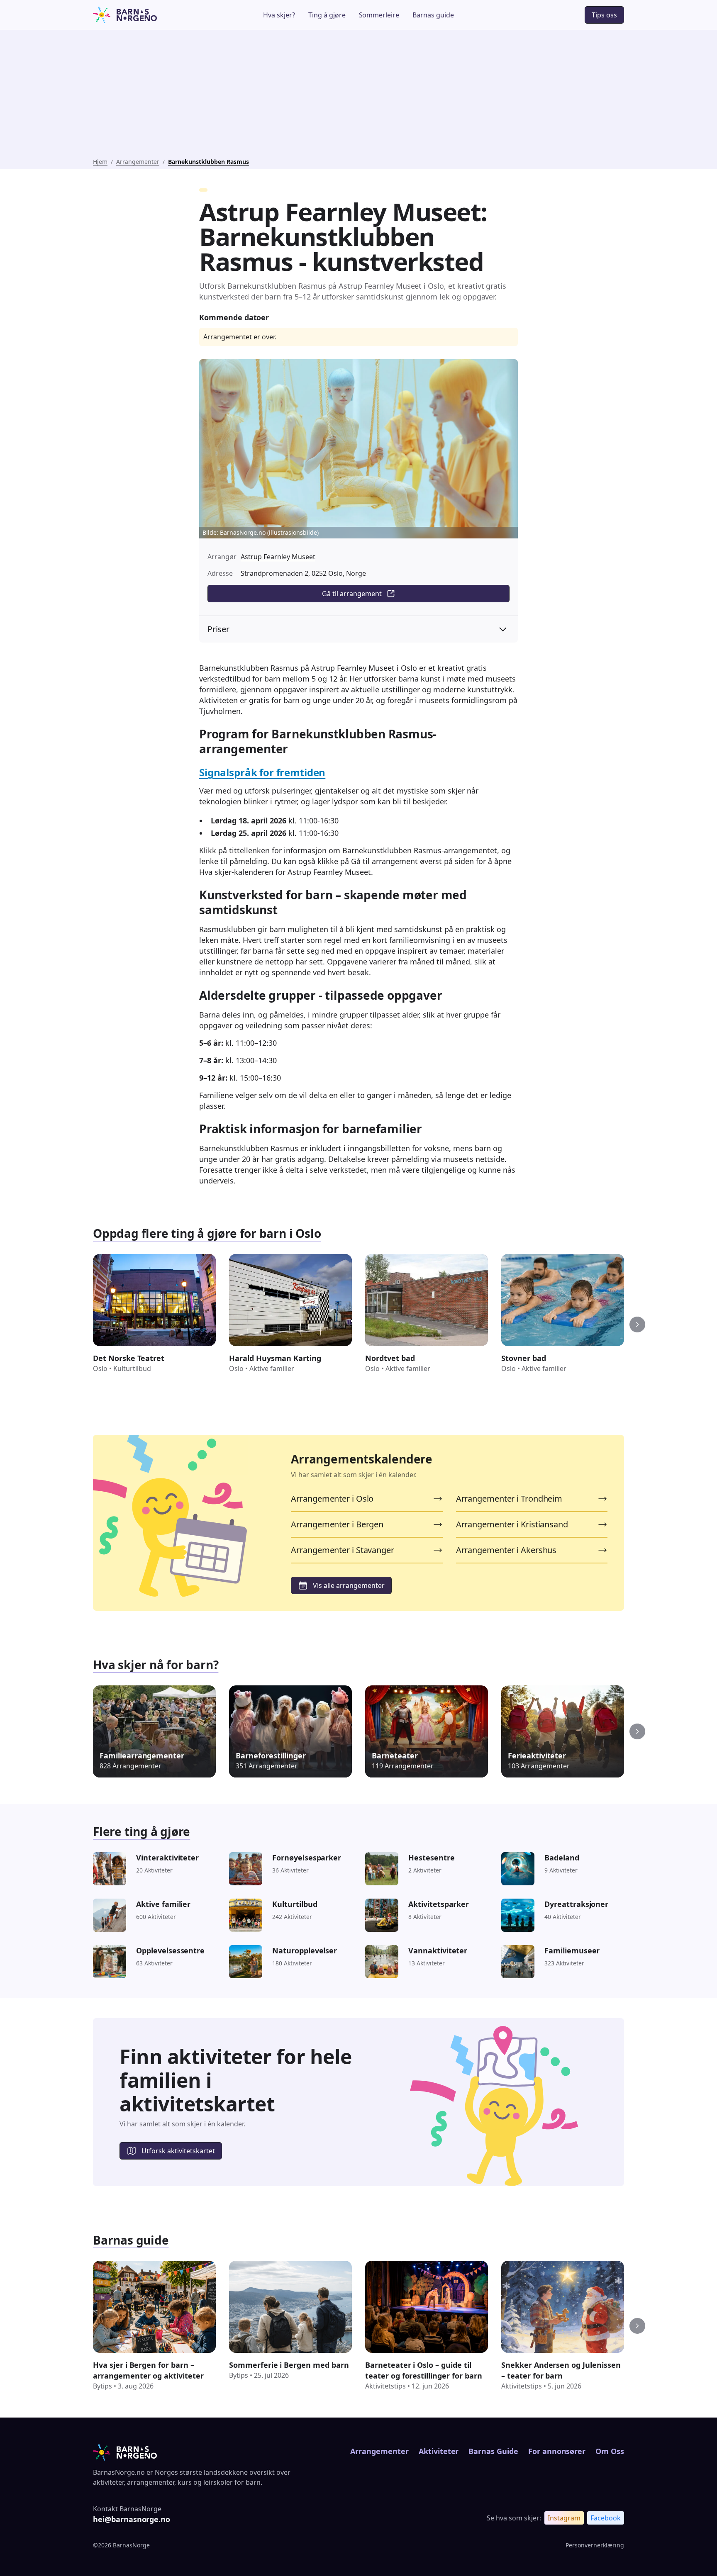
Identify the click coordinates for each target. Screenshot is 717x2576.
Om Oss (610, 2451)
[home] (148, 15)
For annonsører (557, 2451)
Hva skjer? (279, 15)
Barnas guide (433, 15)
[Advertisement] (358, 95)
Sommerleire (379, 15)
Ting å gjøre (327, 15)
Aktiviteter (439, 2451)
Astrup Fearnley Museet (278, 557)
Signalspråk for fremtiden (262, 772)
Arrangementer (138, 162)
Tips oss (604, 15)
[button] (637, 1325)
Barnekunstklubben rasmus (209, 162)
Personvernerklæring (595, 2545)
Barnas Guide (493, 2451)
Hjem (100, 162)
